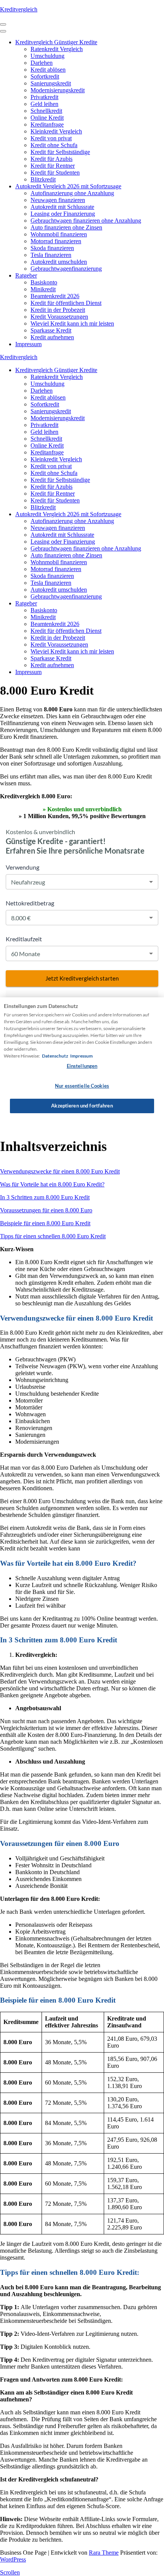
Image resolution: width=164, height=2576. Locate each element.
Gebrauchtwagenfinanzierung (66, 269)
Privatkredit (44, 97)
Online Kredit (47, 118)
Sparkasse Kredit (51, 330)
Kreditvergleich (19, 9)
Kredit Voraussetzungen (59, 317)
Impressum (28, 344)
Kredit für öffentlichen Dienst (66, 303)
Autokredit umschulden (59, 262)
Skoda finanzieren (52, 248)
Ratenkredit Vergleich (57, 49)
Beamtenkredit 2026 (55, 296)
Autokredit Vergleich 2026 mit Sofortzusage (68, 186)
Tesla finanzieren (51, 255)
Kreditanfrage (47, 124)
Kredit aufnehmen (52, 337)
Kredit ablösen (48, 70)
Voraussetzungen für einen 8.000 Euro (46, 1210)
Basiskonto (44, 282)
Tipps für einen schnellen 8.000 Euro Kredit (53, 1236)
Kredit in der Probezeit (58, 310)
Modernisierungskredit (58, 90)
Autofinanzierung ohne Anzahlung (72, 193)
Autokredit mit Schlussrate (62, 207)
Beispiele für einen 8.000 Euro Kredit (45, 1223)
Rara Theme (104, 2553)
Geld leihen (44, 104)
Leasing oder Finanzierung (63, 214)
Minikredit (43, 289)
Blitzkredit (43, 179)
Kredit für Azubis (51, 159)
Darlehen (42, 63)
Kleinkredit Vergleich (56, 131)
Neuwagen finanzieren (58, 200)
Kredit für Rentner (53, 166)
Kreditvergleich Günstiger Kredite (56, 42)
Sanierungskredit (51, 83)
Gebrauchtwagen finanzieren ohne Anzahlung (86, 221)
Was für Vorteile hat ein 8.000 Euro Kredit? (52, 1184)
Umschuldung (47, 56)
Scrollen (10, 2572)
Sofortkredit (45, 76)
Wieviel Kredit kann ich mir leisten (72, 323)
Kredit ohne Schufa (54, 145)
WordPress (13, 2559)
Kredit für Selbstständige (60, 152)
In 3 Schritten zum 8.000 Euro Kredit (45, 1197)
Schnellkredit (46, 111)
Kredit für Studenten (55, 173)
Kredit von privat (51, 138)
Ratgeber (26, 275)
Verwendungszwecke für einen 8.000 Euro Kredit (60, 1171)
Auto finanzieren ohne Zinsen (66, 227)
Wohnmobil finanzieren (59, 234)
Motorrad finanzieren (56, 241)
